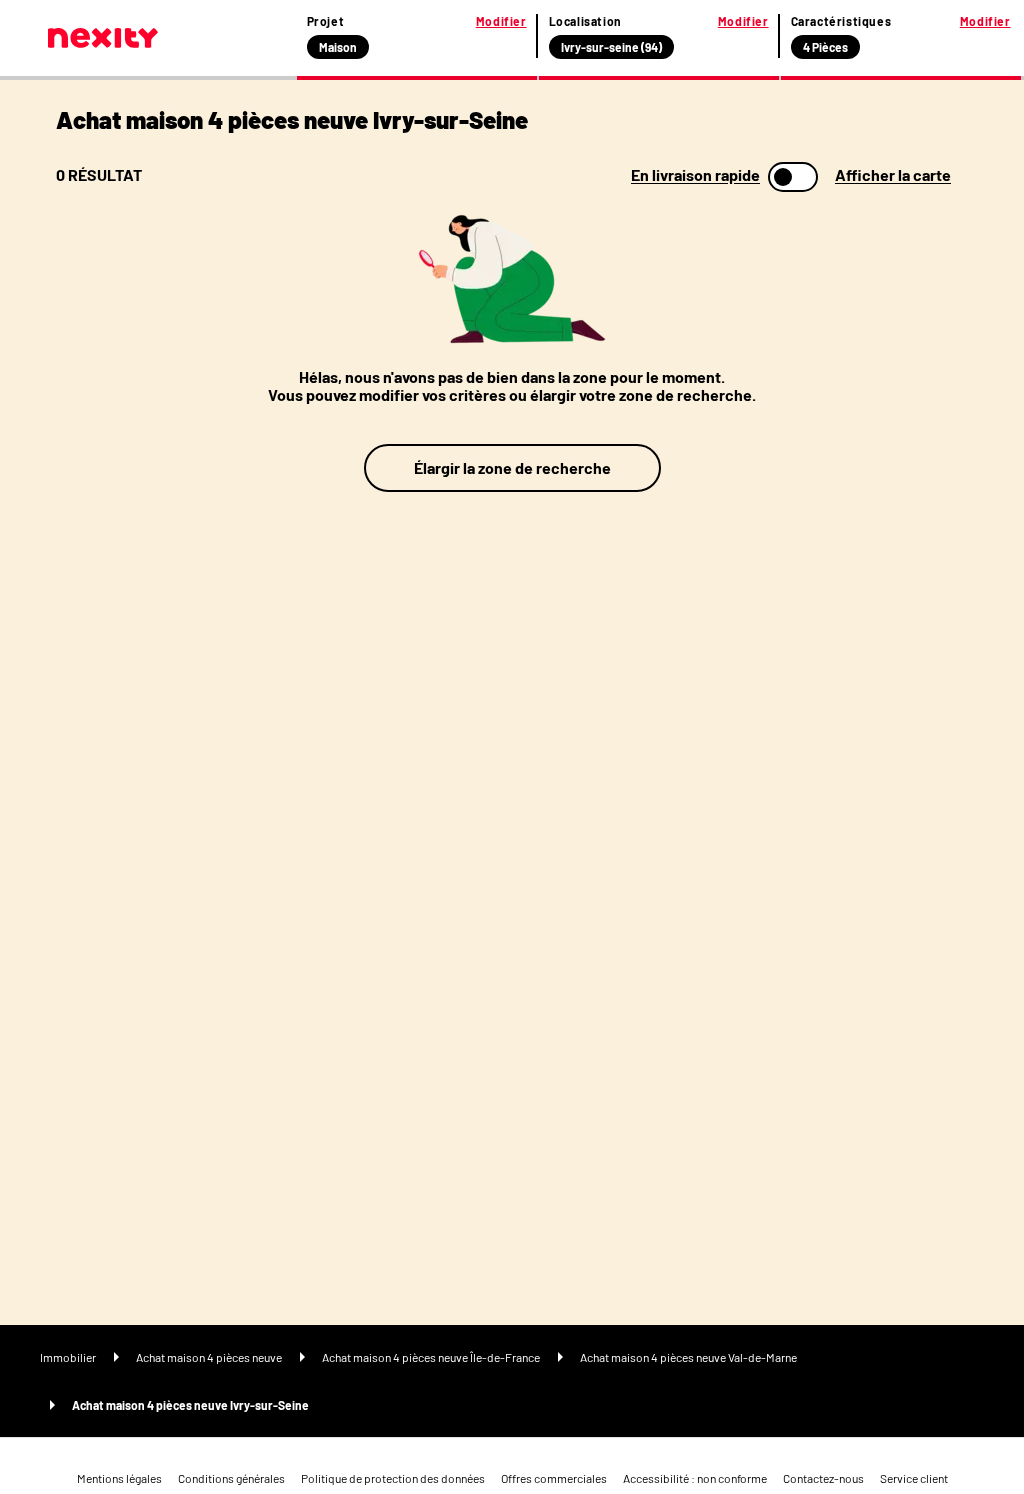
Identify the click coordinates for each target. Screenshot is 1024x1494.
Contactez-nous (823, 1478)
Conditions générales (231, 1478)
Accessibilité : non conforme (695, 1478)
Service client (914, 1478)
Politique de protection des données (393, 1478)
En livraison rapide (695, 175)
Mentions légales (119, 1478)
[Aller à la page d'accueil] (103, 38)
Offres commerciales (554, 1478)
